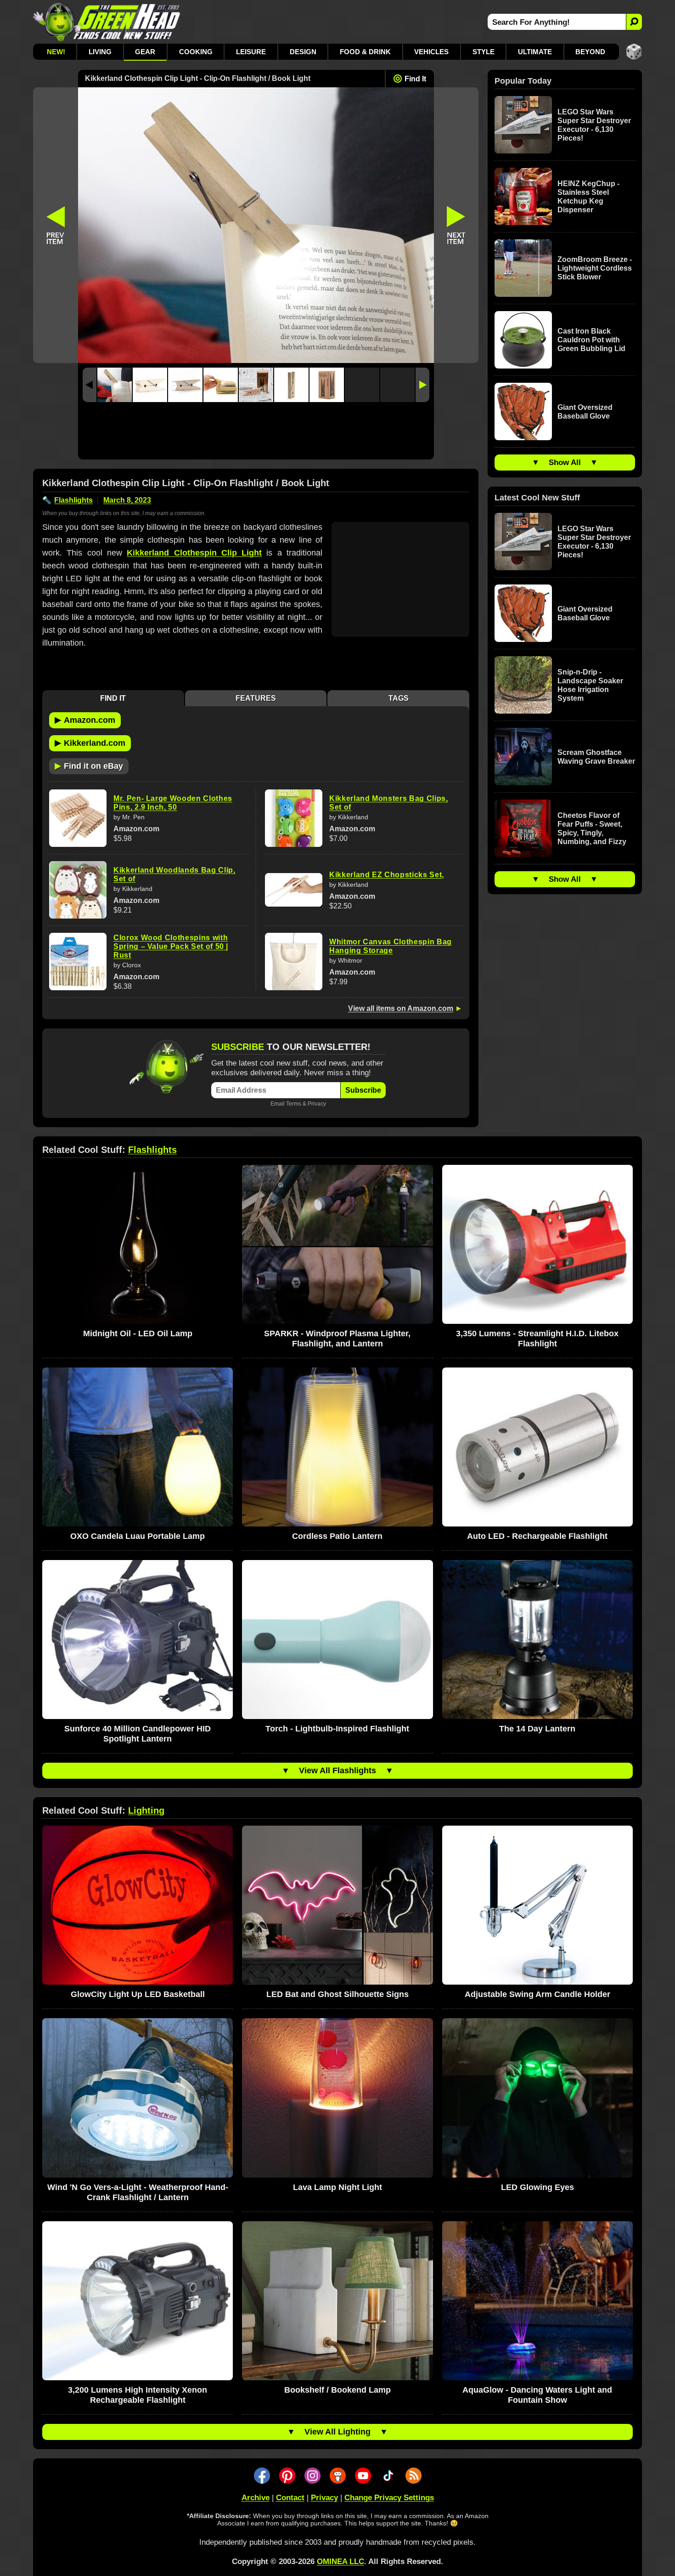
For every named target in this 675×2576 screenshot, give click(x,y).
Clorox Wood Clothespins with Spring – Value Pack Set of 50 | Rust (171, 946)
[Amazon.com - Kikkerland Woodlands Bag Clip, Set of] (78, 890)
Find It (415, 79)
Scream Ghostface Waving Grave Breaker (596, 757)
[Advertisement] (256, 433)
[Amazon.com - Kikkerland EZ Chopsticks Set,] (294, 890)
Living (100, 52)
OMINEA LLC (340, 2562)
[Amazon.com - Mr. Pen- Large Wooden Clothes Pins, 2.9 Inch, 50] (78, 818)
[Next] (422, 385)
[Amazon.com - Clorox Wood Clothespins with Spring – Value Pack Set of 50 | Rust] (78, 962)
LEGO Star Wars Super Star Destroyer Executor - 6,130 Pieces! (594, 125)
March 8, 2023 (127, 500)
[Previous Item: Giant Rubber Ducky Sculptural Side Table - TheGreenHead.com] (56, 225)
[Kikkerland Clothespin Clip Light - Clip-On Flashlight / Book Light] (115, 385)
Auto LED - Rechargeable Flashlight (537, 1536)
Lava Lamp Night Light (337, 2187)
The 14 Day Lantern (537, 1729)
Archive (256, 2498)
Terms (294, 1104)
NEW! (56, 52)
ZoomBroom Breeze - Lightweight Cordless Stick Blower (595, 268)
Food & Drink (365, 52)
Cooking (196, 52)
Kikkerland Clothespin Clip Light (194, 553)
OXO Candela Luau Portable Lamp (138, 1536)
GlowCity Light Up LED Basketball (138, 1994)
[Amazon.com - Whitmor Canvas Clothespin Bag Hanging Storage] (294, 962)
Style (484, 52)
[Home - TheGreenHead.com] (107, 22)
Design (303, 52)
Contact (290, 2498)
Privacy (317, 1104)
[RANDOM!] (634, 52)
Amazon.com (85, 720)
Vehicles (431, 52)
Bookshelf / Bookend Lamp (337, 2390)
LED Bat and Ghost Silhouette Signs (337, 1994)
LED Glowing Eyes (537, 2187)
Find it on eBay (89, 766)
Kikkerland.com (90, 743)
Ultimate (535, 52)
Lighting (146, 1810)
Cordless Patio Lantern (337, 1536)
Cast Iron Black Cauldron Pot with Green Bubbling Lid (591, 340)
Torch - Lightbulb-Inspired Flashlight (337, 1729)
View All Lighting (337, 2432)
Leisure (251, 52)
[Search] (634, 22)
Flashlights (73, 500)
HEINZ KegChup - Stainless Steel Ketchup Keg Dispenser (588, 197)
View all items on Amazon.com (401, 1008)
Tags (399, 698)
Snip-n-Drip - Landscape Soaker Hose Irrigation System (590, 685)
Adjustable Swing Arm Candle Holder (537, 1994)
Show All (565, 462)
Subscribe (363, 1090)
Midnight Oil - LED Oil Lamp (138, 1333)
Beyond (590, 52)
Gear (145, 52)
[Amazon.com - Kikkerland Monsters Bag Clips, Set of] (294, 818)
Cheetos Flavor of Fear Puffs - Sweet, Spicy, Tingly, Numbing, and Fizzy (592, 828)
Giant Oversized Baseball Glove (585, 412)
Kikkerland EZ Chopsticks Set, (387, 875)
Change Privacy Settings (389, 2498)
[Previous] (90, 385)
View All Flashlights (337, 1770)
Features (256, 698)
